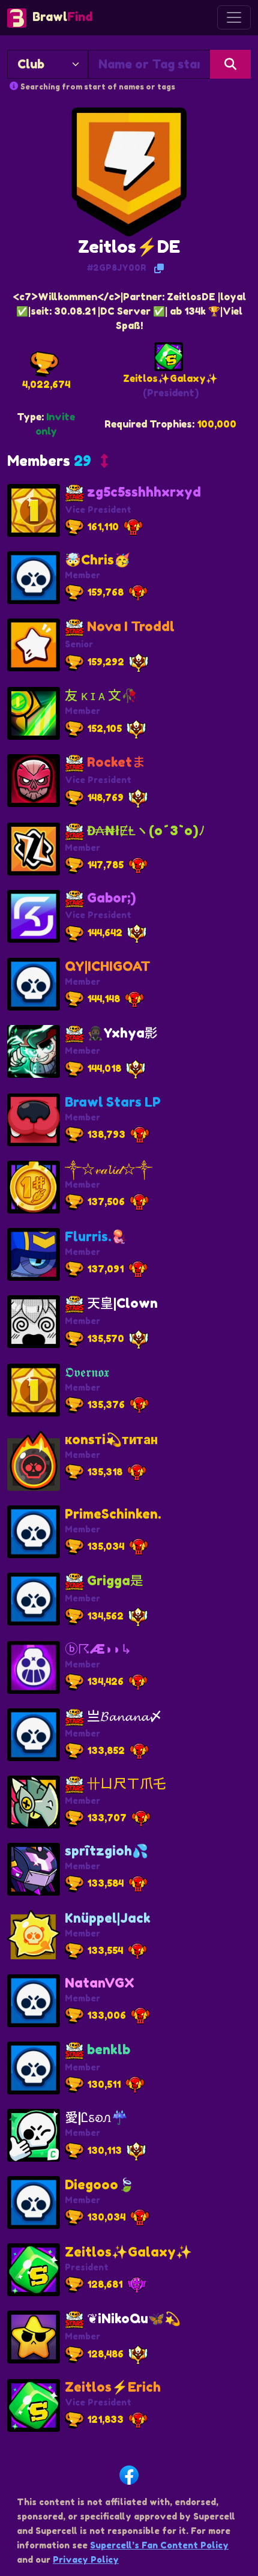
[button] (58, 464)
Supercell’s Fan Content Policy (159, 2545)
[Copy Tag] (159, 268)
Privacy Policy (86, 2559)
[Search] (230, 64)
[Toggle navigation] (234, 17)
